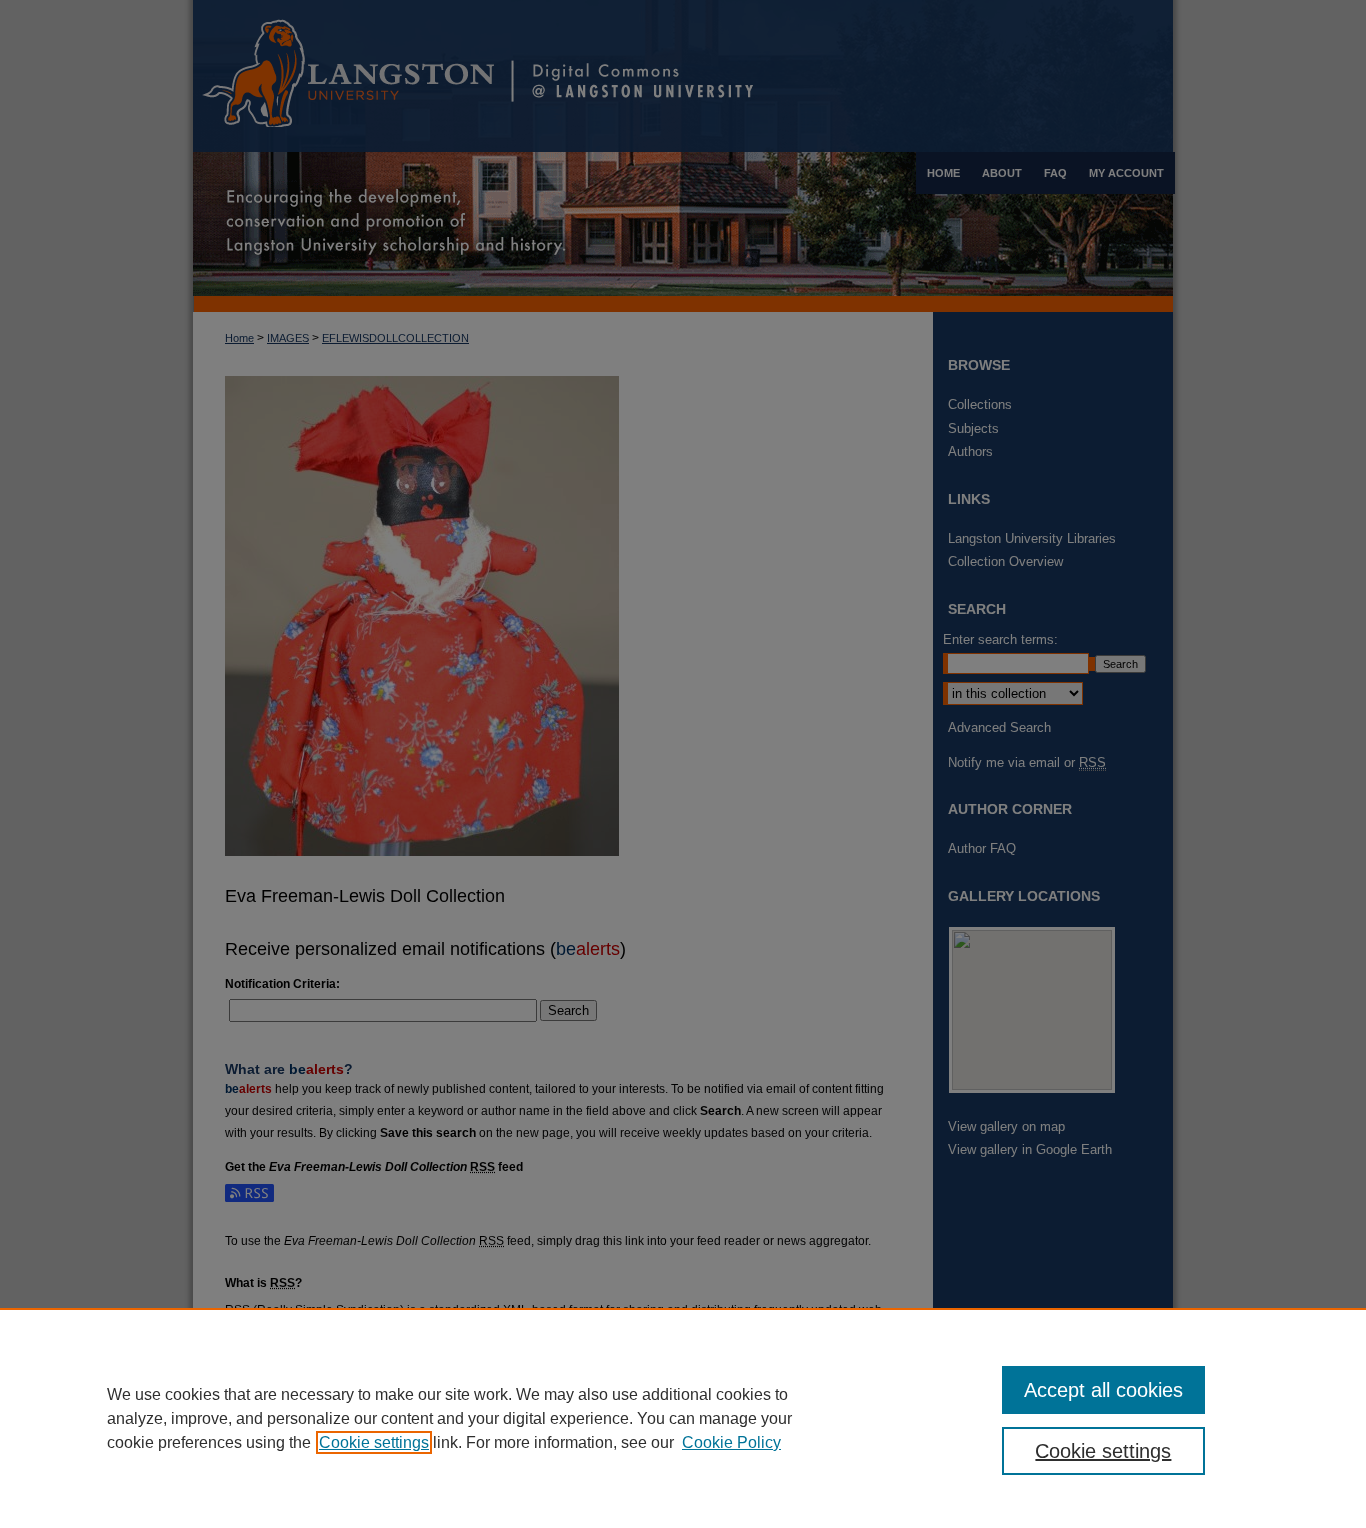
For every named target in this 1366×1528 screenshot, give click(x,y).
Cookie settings (374, 1442)
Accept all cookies (1103, 1390)
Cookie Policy (731, 1442)
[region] (683, 1418)
